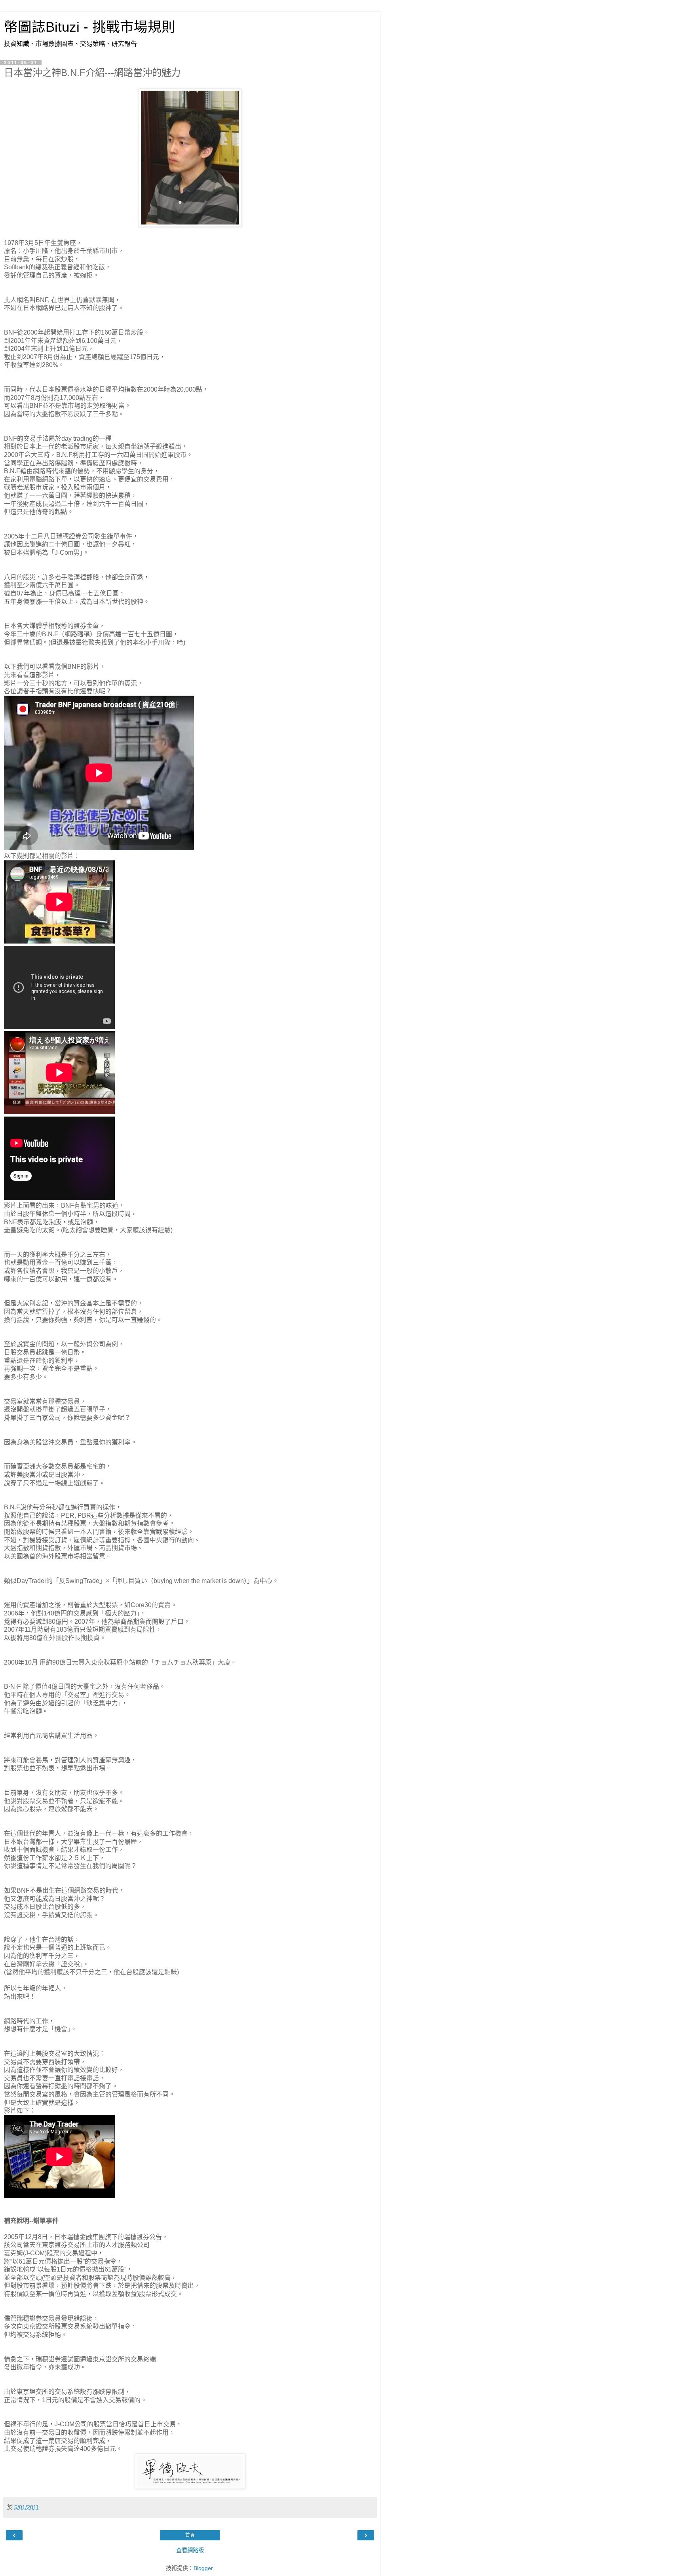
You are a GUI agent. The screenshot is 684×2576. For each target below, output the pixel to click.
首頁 (190, 2535)
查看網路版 (190, 2550)
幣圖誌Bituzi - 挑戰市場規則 (90, 27)
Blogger (203, 2568)
